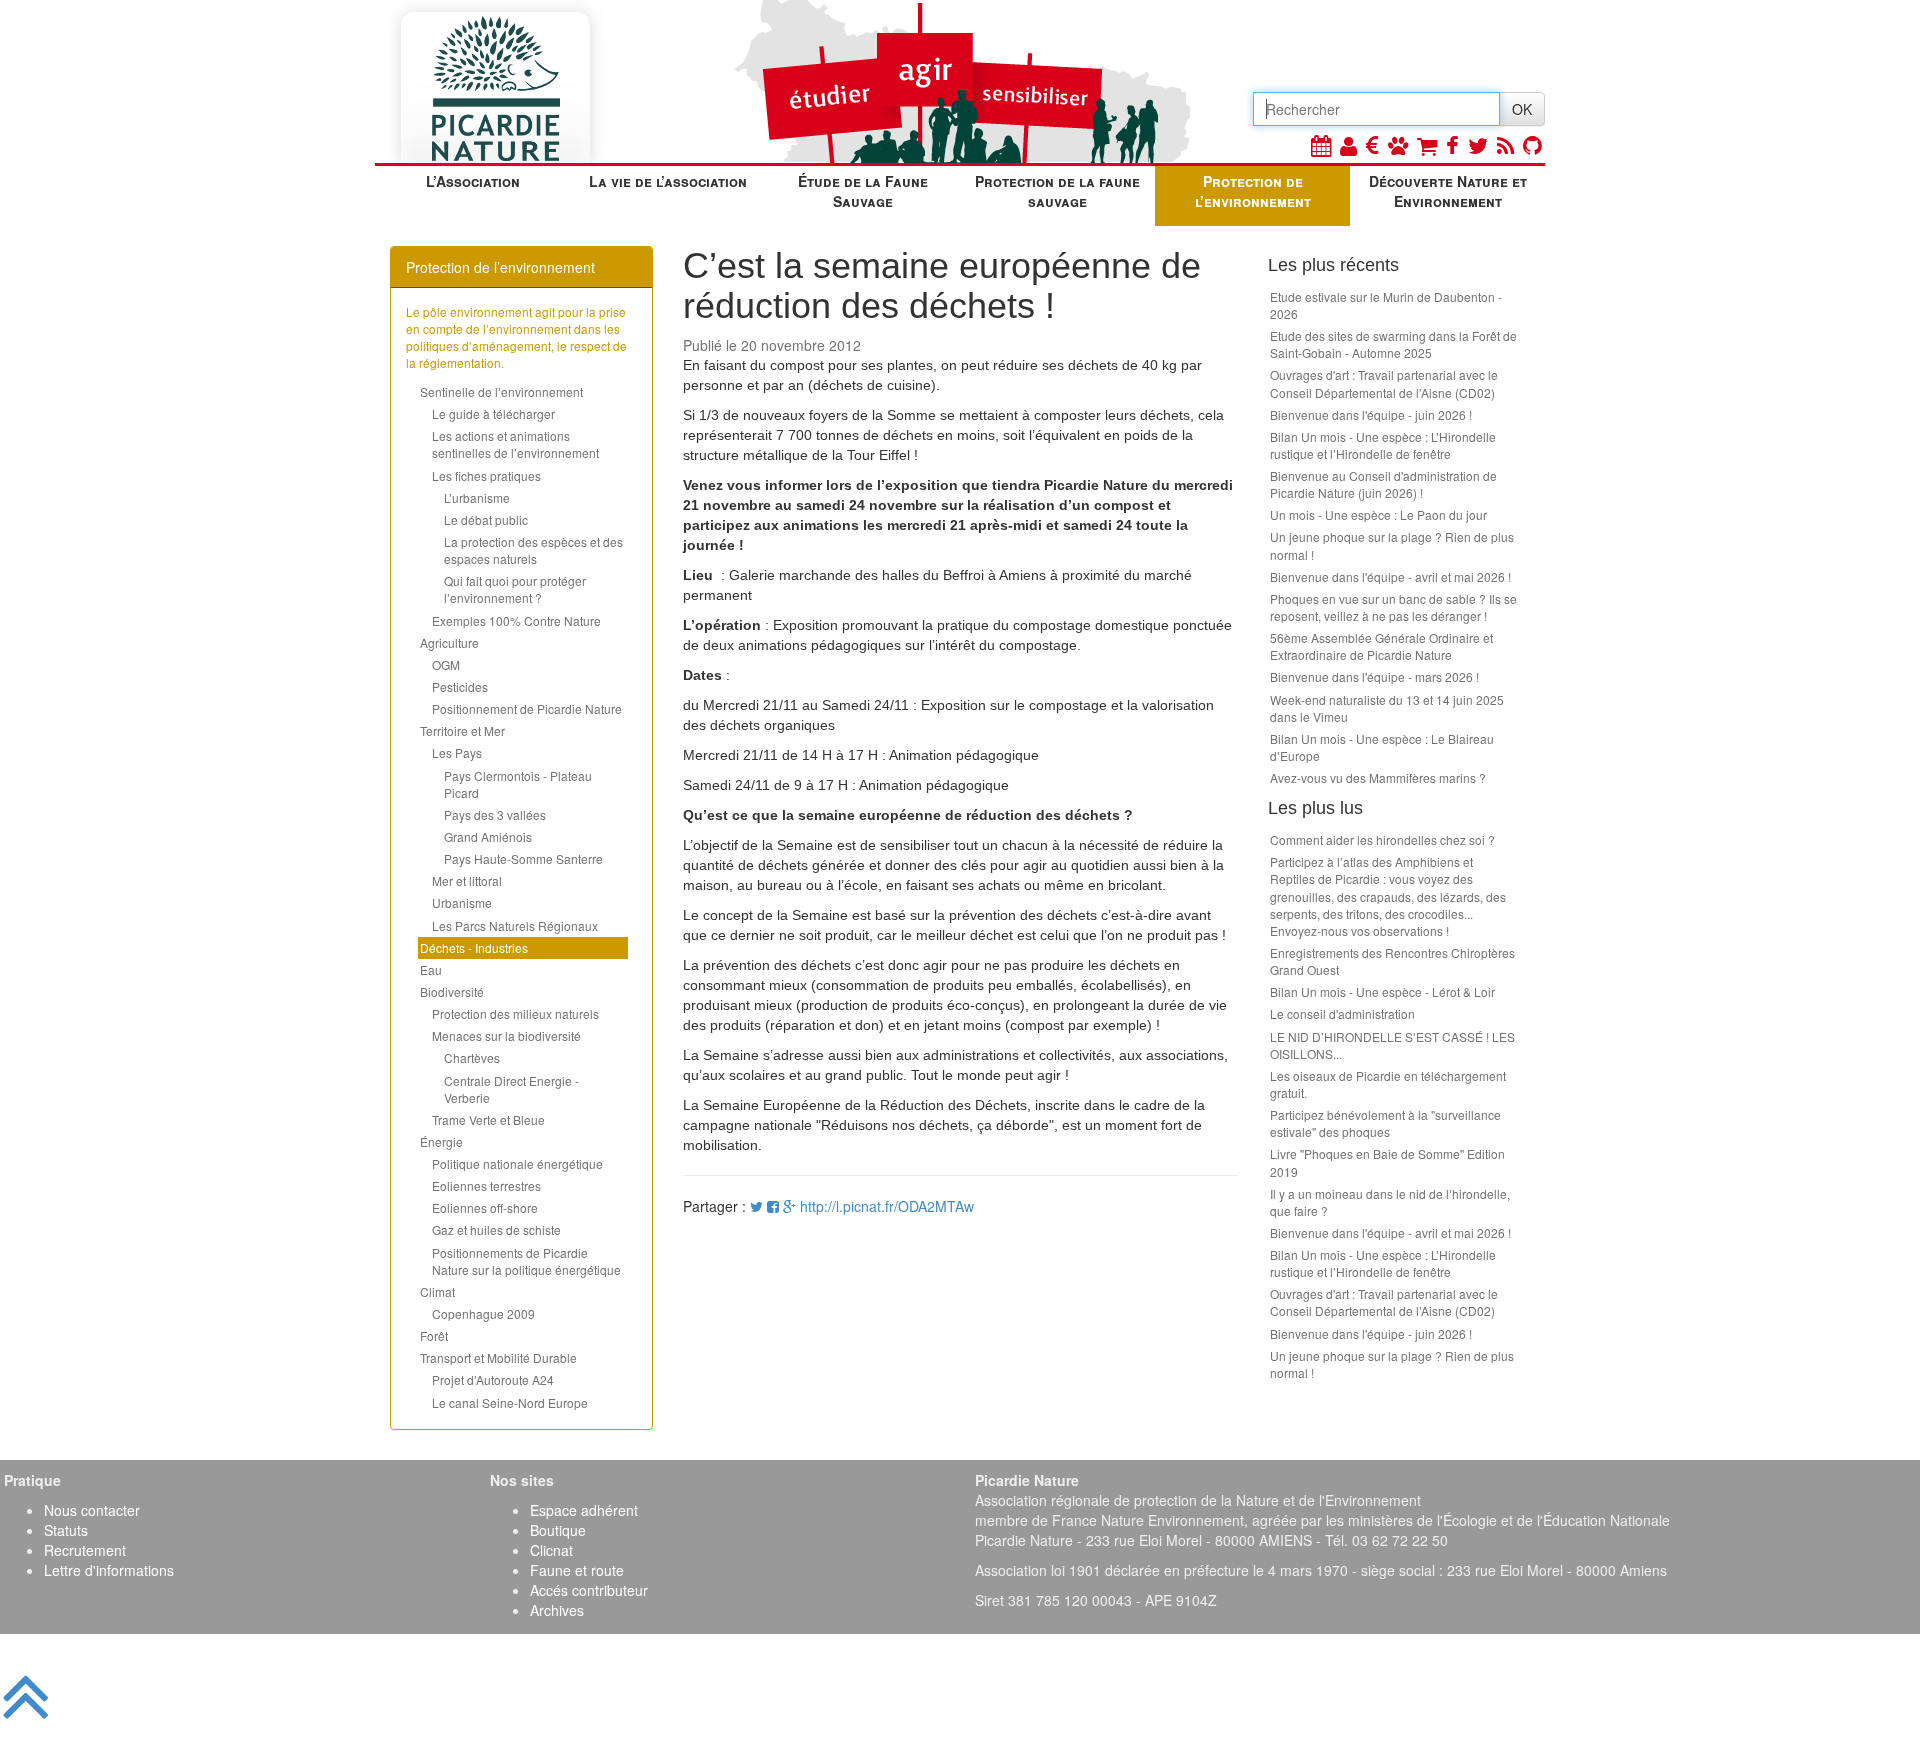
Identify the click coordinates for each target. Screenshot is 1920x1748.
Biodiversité (452, 991)
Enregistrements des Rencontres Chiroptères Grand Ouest (1392, 961)
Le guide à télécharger (493, 413)
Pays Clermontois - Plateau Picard (518, 784)
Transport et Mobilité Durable (498, 1357)
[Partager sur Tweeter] (758, 1206)
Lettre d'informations (109, 1570)
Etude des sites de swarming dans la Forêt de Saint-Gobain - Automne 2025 (1393, 344)
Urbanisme (462, 902)
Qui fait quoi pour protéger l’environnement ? (515, 589)
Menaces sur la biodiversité (506, 1035)
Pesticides (460, 686)
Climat (437, 1291)
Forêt (434, 1335)
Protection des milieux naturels (515, 1013)
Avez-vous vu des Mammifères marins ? (1378, 777)
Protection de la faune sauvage (1057, 191)
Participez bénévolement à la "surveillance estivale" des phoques (1385, 1123)
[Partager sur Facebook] (773, 1206)
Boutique (558, 1530)
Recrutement (85, 1550)
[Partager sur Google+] (789, 1206)
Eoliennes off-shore (485, 1207)
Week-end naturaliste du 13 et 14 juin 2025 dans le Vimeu (1387, 708)
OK (1522, 109)
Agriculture (449, 642)
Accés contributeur (589, 1590)
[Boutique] (1427, 144)
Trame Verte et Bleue (488, 1119)
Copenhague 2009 (483, 1313)
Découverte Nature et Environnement (1448, 191)
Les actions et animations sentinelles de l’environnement (515, 444)
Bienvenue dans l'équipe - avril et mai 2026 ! (1390, 576)
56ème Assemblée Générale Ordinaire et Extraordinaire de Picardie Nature (1381, 646)
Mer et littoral (467, 880)
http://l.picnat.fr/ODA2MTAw (887, 1206)
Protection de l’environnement (1253, 191)
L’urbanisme (477, 497)
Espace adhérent (584, 1510)
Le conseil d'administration (1342, 1013)
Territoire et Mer (462, 730)
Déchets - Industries (474, 947)
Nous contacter (92, 1510)
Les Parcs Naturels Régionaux (515, 925)
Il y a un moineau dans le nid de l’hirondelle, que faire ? (1390, 1202)
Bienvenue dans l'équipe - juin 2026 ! (1371, 414)
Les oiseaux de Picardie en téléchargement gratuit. (1388, 1084)
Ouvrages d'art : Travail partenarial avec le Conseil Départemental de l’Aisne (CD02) (1384, 383)
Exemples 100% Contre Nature (516, 620)
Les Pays (457, 752)
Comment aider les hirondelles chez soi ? (1382, 839)
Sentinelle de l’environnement (501, 391)
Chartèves (472, 1057)
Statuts (66, 1530)
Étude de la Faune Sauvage (863, 191)
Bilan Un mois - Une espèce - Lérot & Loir (1382, 991)
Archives (557, 1610)
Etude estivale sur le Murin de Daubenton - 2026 (1386, 305)
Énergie (441, 1141)
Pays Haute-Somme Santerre (523, 858)
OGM (446, 664)
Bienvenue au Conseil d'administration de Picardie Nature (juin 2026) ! (1383, 484)
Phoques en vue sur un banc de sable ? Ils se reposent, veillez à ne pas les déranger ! (1393, 607)
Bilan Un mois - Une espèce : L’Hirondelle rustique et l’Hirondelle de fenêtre (1383, 445)
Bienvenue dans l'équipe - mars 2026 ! (1374, 676)
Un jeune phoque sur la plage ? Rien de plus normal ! (1392, 545)
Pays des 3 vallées (495, 814)
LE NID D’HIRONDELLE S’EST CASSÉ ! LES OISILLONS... (1392, 1045)
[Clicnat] (1398, 144)
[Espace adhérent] (1348, 144)
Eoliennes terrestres (486, 1185)
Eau (431, 969)
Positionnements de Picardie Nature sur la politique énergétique (526, 1261)
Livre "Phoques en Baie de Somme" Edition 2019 (1387, 1162)
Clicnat (551, 1550)
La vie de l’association (668, 181)
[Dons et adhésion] (1372, 144)
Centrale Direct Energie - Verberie (511, 1089)
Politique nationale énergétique (517, 1163)
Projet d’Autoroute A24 (493, 1379)
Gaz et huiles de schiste (496, 1229)
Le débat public (486, 519)
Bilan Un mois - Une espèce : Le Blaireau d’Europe (1382, 747)
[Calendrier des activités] (1321, 144)
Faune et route (577, 1570)
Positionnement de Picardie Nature (527, 708)
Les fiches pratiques (486, 475)
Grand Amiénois (488, 836)
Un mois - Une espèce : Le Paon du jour (1378, 514)
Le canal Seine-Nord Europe (510, 1402)
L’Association (473, 181)
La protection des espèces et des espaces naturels (533, 550)
